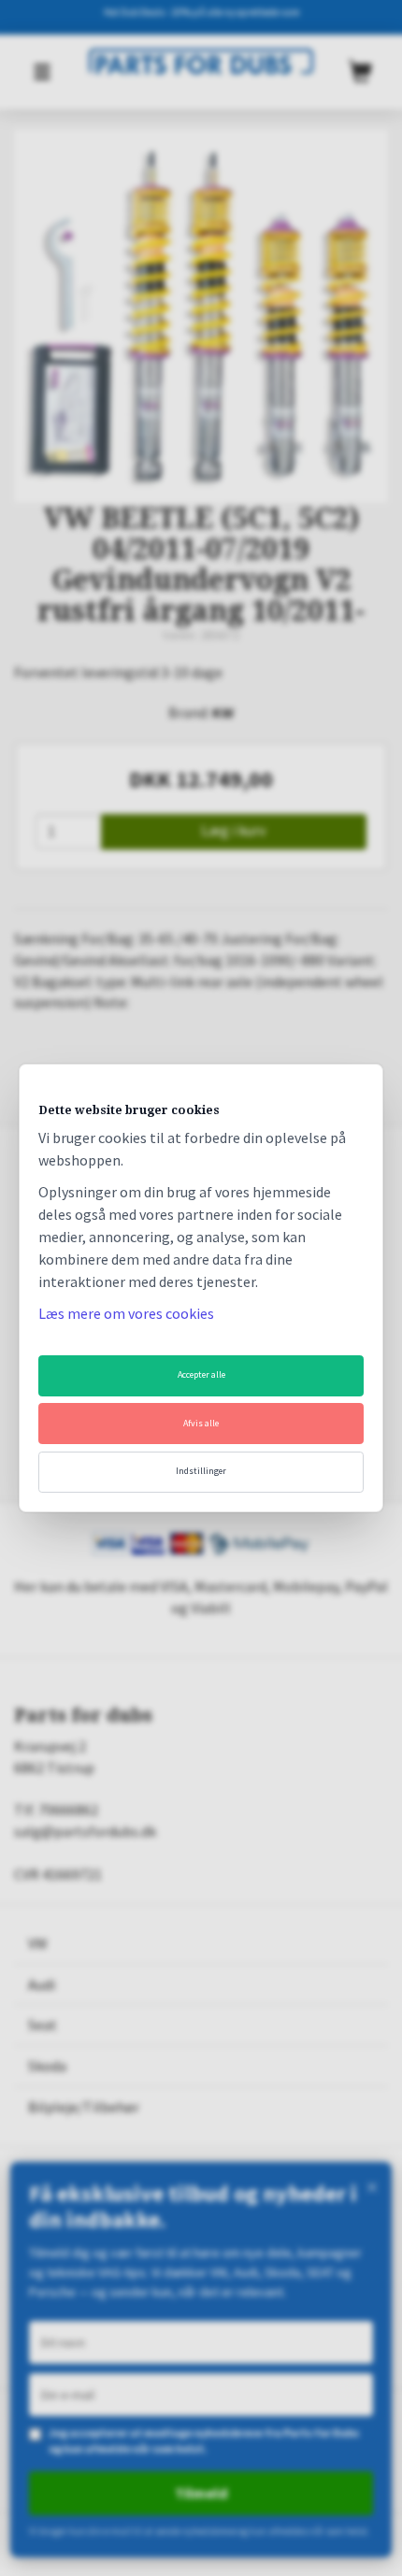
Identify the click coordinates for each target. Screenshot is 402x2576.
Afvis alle (201, 1423)
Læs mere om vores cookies (126, 1313)
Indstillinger (201, 1471)
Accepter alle (201, 1374)
